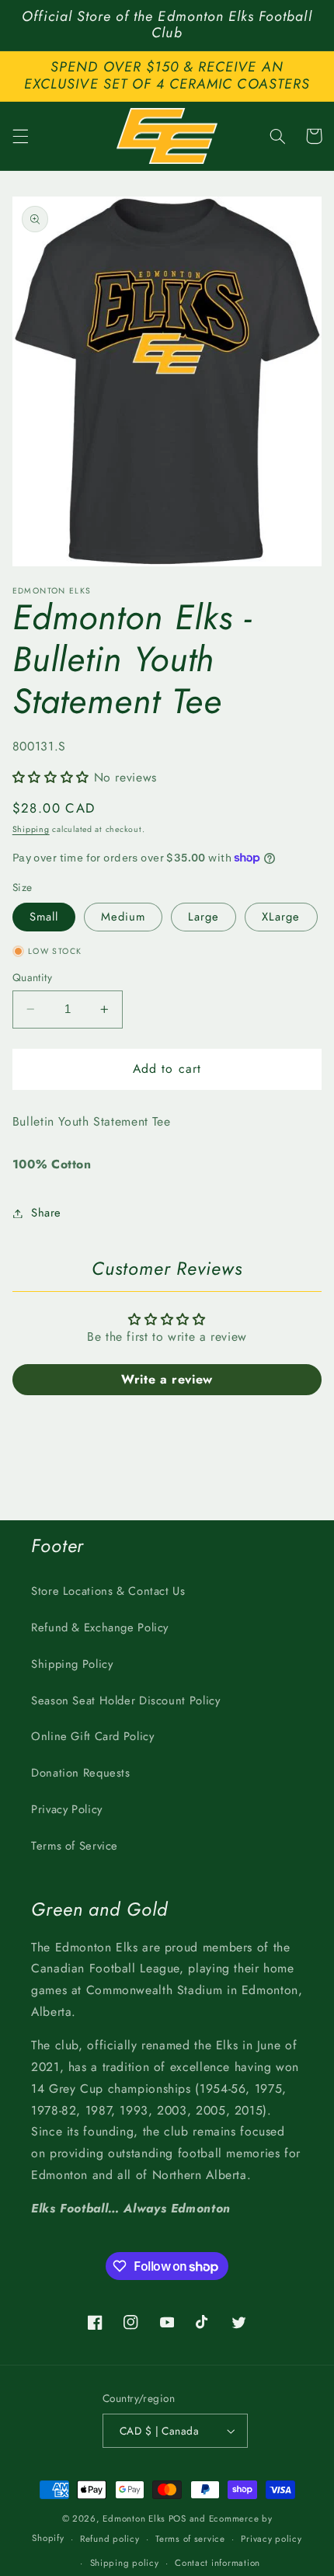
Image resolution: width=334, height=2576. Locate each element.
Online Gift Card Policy (93, 1736)
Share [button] (46, 1213)
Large (204, 917)
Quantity (32, 977)
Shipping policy (125, 2563)
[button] (20, 136)
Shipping (31, 829)
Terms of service (190, 2539)
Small (44, 917)
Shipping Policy (72, 1664)
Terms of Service (75, 1846)
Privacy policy (271, 2539)
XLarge (281, 917)
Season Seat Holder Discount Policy (125, 1701)
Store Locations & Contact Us (108, 1591)
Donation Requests (81, 1773)
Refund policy (110, 2539)
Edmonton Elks (134, 2519)
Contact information (217, 2563)
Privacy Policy (67, 1809)
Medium (123, 917)
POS (177, 2519)
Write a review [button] (167, 1379)
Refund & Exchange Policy (100, 1627)
